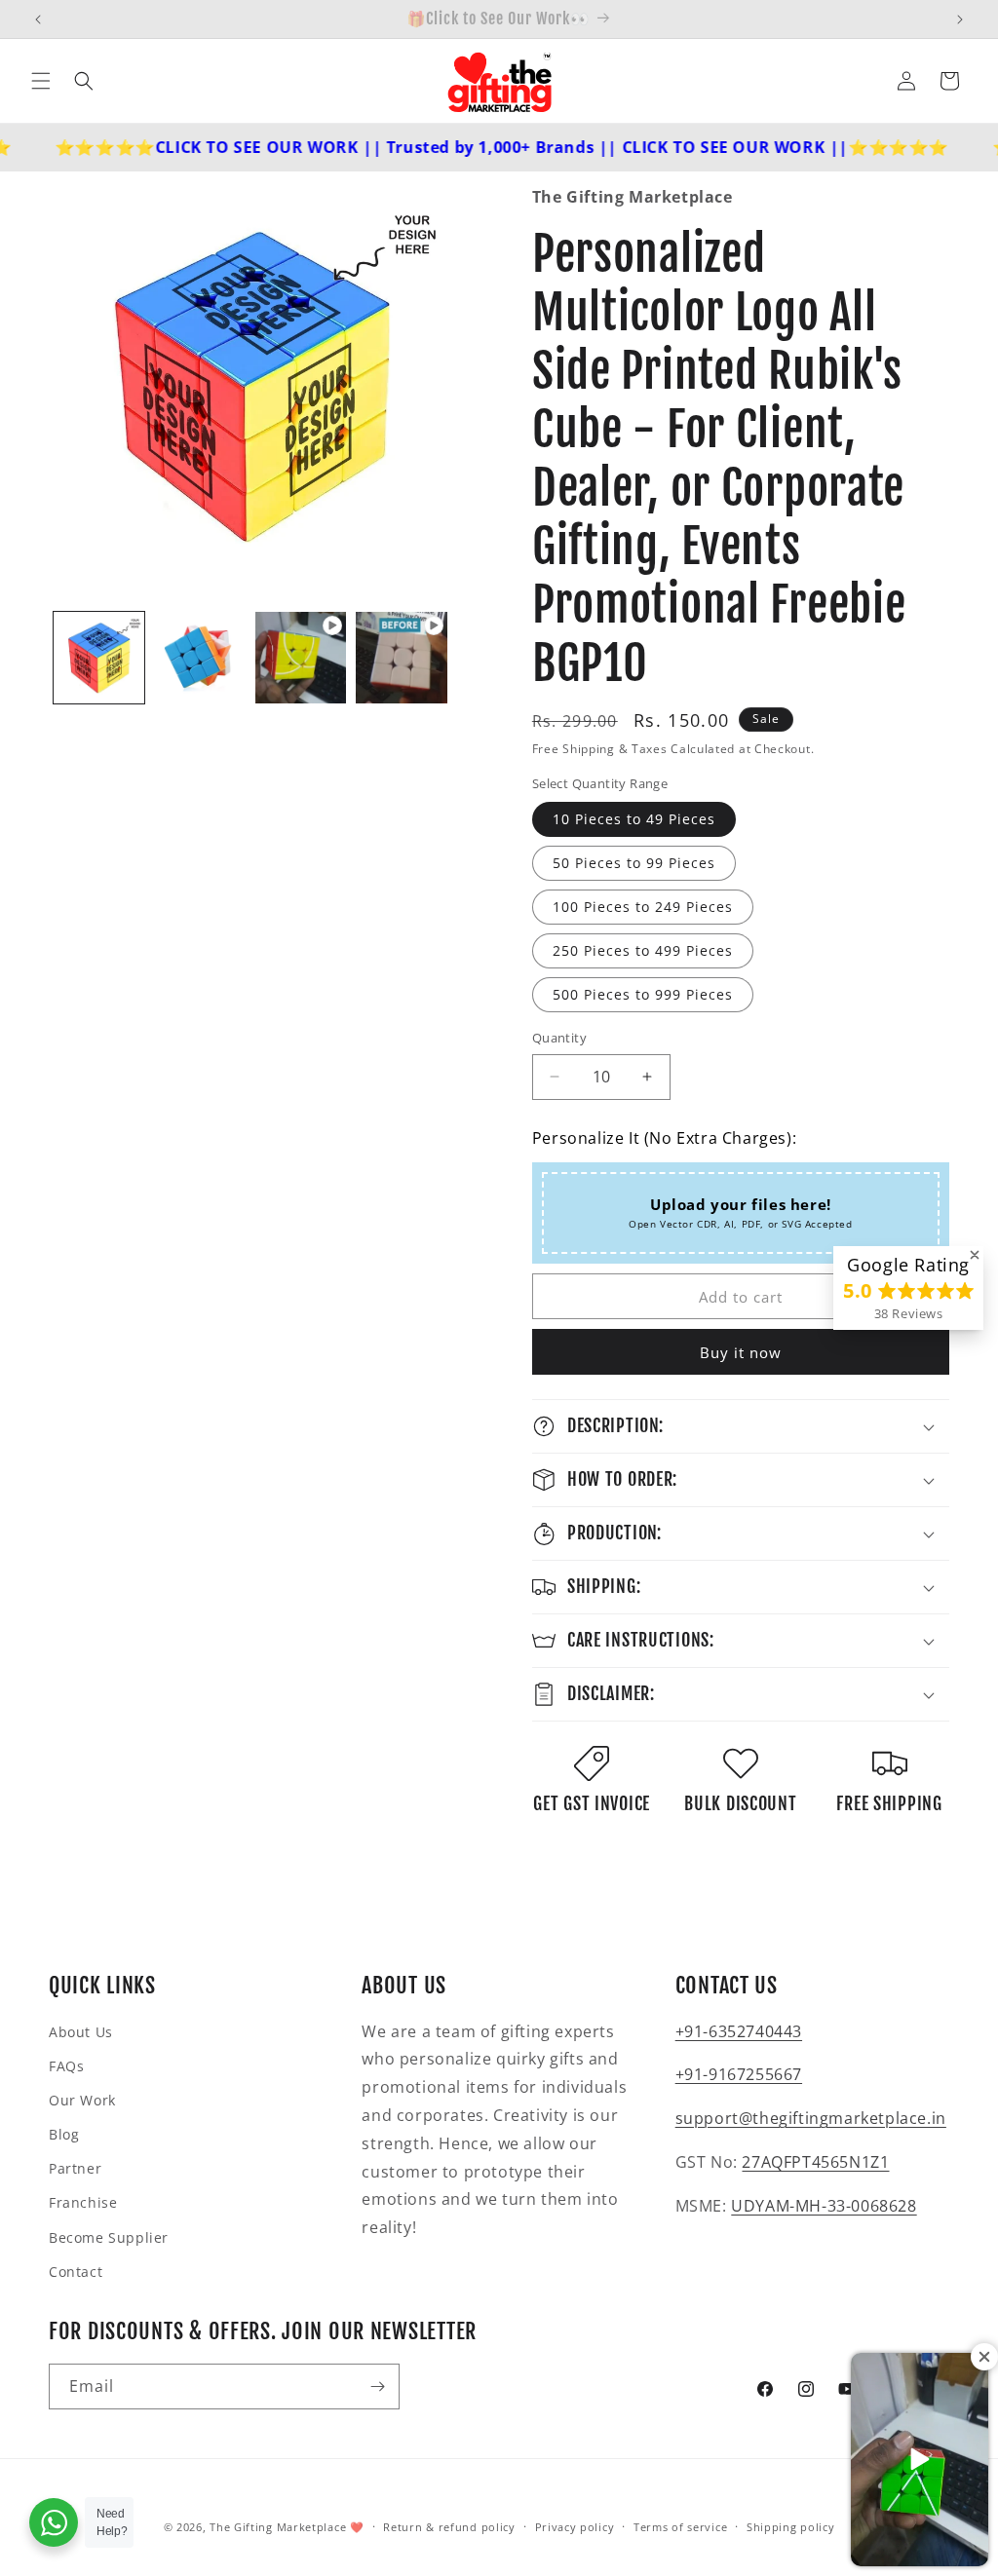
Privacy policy (575, 2527)
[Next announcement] (960, 19)
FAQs (66, 2066)
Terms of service (680, 2527)
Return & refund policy (449, 2527)
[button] (41, 81)
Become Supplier (109, 2237)
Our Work (82, 2100)
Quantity (559, 1038)
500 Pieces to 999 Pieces (643, 994)
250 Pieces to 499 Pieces (643, 950)
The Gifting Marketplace (278, 2527)
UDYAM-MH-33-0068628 (824, 2206)
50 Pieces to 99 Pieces (634, 863)
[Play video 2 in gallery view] (401, 657)
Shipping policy (791, 2527)
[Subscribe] (377, 2387)
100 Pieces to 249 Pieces (643, 907)
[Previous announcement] (38, 19)
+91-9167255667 (739, 2074)
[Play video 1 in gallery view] (301, 657)
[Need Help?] (54, 2522)
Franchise (83, 2202)
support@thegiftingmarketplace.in (811, 2118)
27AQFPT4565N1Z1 (815, 2162)
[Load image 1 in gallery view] (99, 657)
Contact (76, 2272)
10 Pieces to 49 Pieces (634, 819)
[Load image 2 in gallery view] (199, 657)
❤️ (357, 2527)
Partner (75, 2168)
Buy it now (741, 1352)
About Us (81, 2032)
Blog (64, 2134)
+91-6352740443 (739, 2031)
